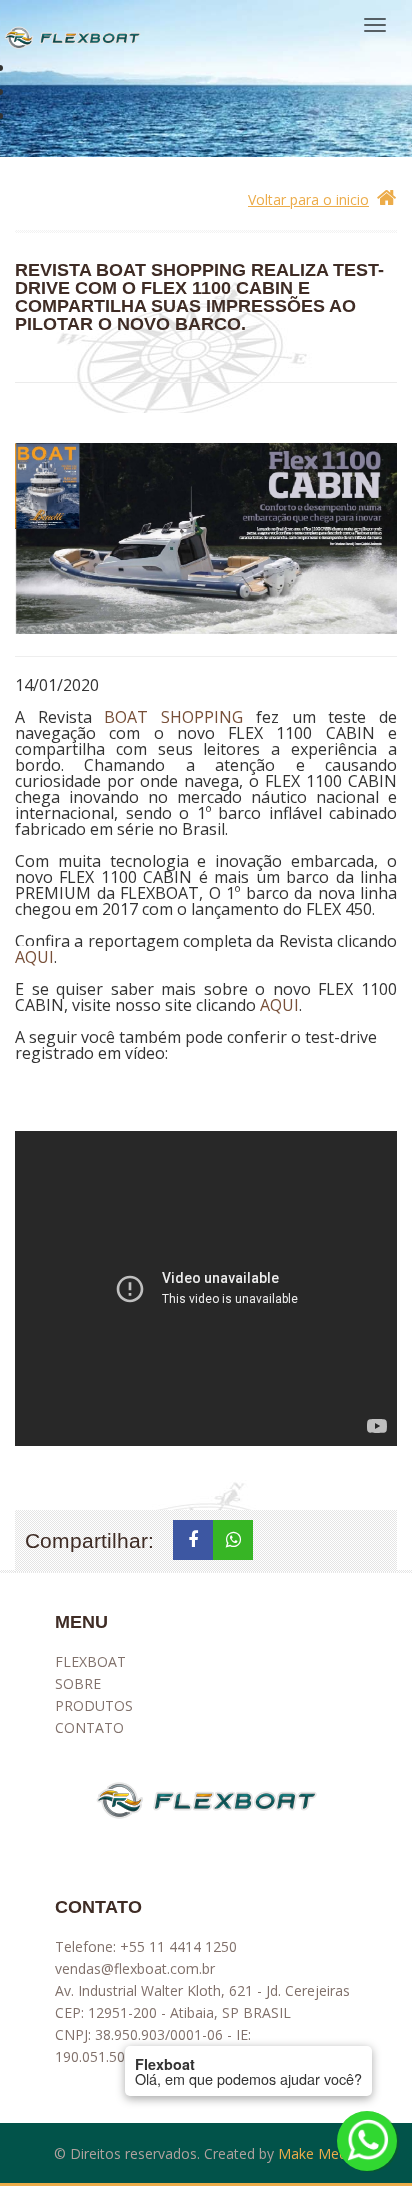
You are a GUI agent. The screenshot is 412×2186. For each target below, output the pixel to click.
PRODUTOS (94, 1705)
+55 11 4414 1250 (178, 1946)
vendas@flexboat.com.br (135, 1968)
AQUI (34, 957)
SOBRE (78, 1683)
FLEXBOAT (90, 1661)
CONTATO (89, 1727)
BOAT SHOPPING (173, 717)
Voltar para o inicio (308, 199)
